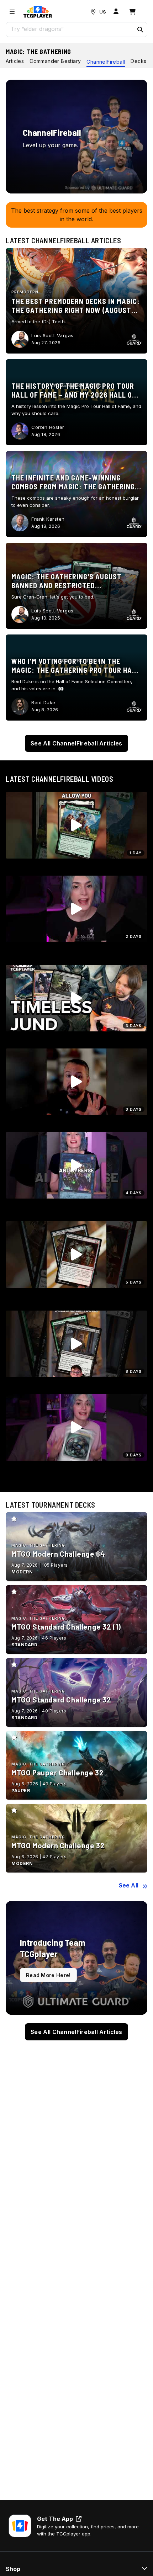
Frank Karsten (48, 519)
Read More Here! (48, 1975)
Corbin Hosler (48, 427)
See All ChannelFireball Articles (76, 743)
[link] (38, 12)
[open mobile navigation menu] (12, 12)
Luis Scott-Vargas (52, 335)
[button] (140, 30)
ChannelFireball (106, 62)
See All (129, 1885)
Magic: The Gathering (38, 52)
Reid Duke (43, 702)
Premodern (25, 292)
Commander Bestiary (55, 61)
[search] (70, 29)
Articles (15, 61)
